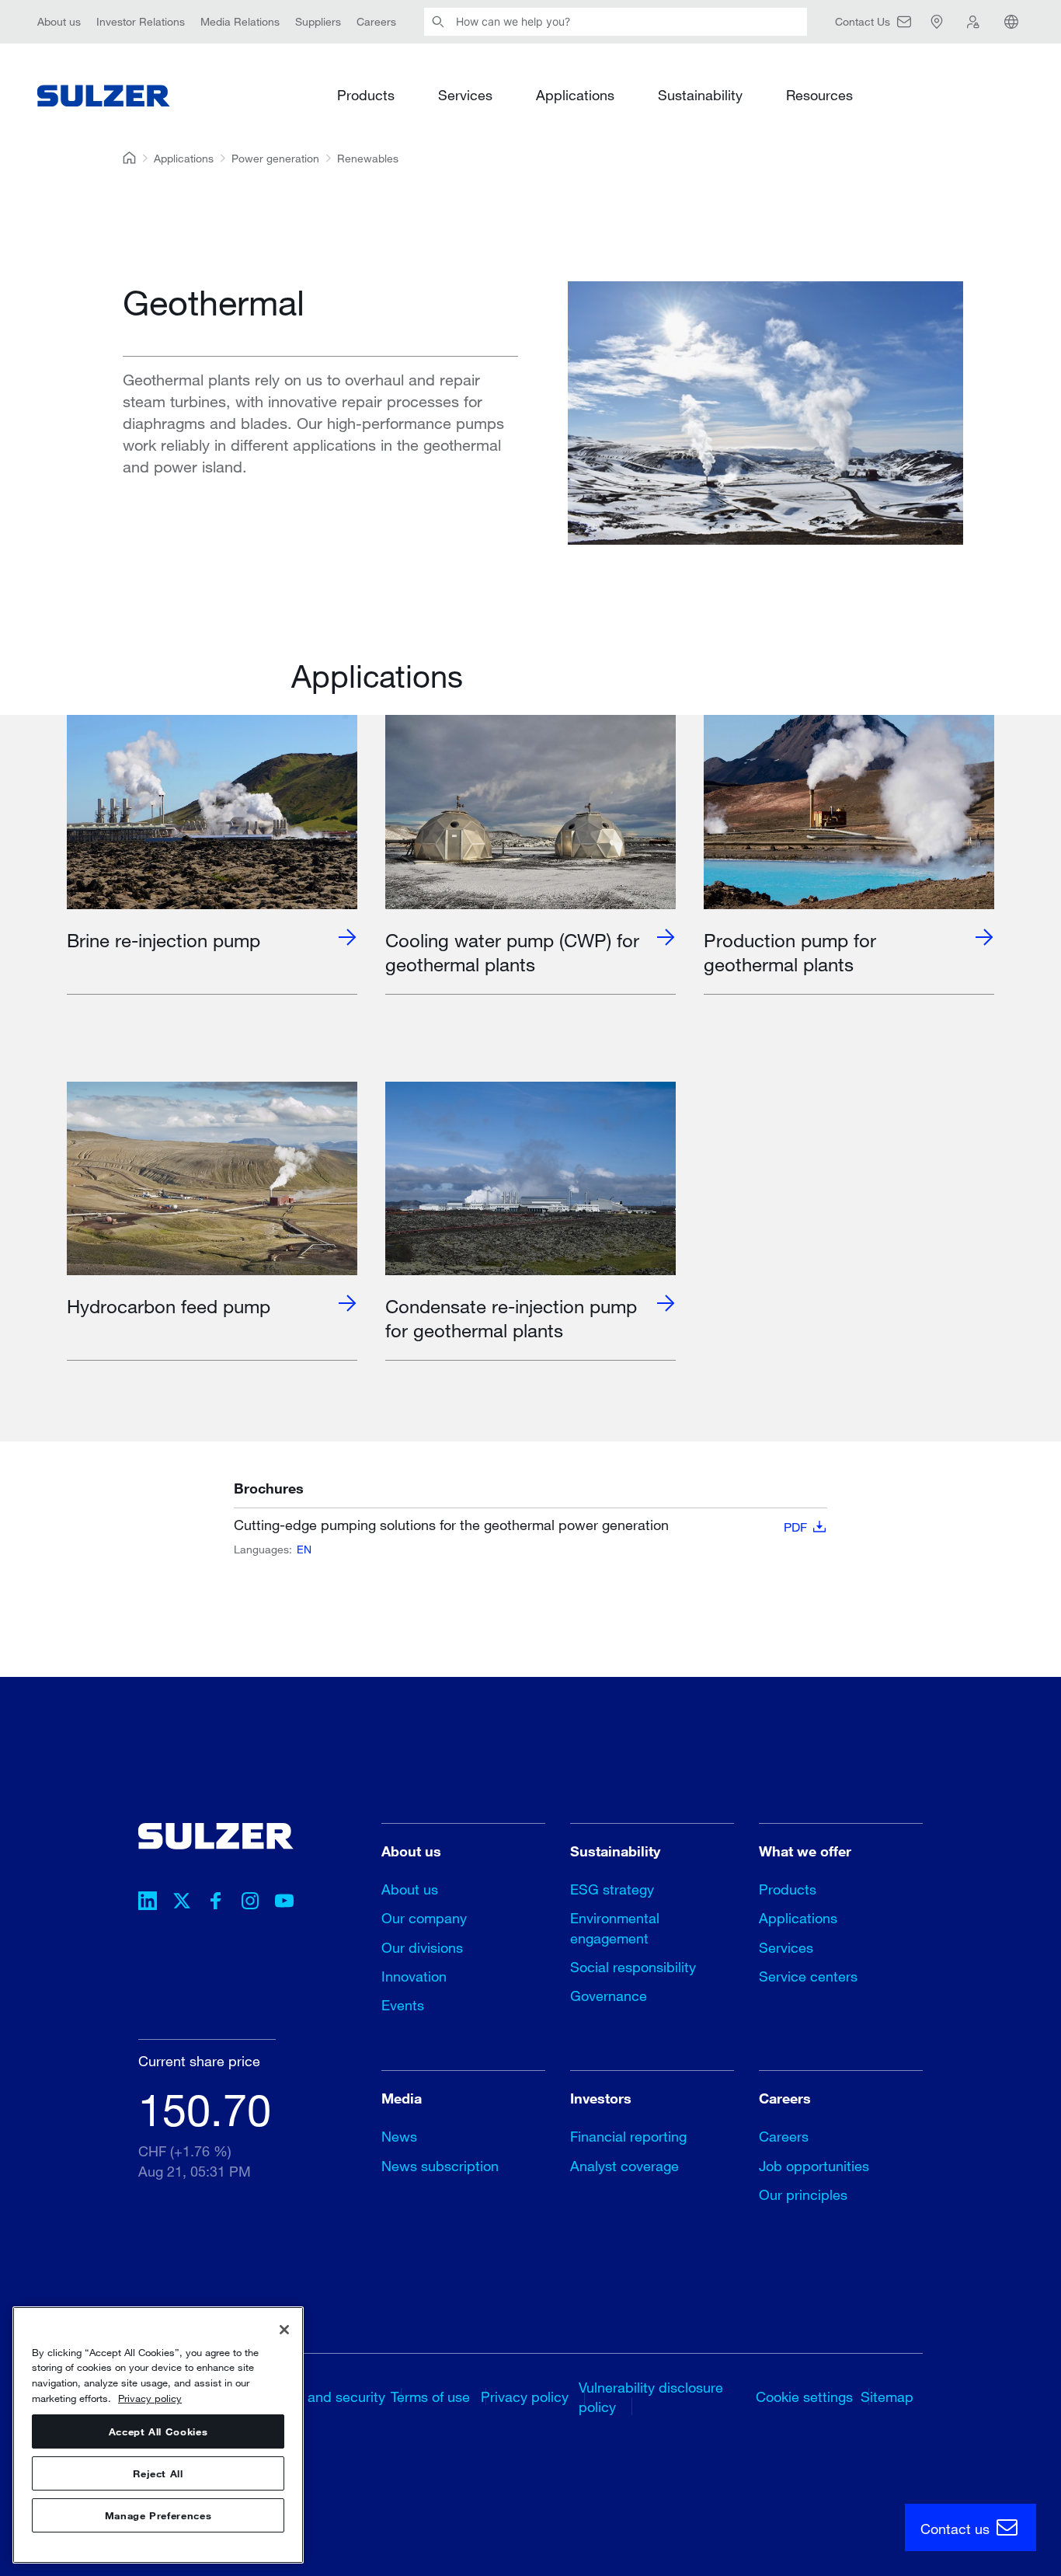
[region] (158, 2435)
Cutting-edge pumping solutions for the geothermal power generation (520, 1525)
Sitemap (887, 2396)
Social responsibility (633, 1967)
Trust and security (329, 2396)
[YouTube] (284, 1903)
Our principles (803, 2194)
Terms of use (430, 2396)
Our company (424, 1918)
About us (59, 21)
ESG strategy (612, 1889)
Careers (376, 21)
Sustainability (700, 95)
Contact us (957, 2529)
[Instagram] (250, 1903)
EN (304, 1549)
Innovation (414, 1976)
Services (465, 95)
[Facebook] (216, 1903)
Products (366, 95)
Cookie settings (804, 2396)
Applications (575, 95)
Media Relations (240, 21)
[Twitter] (182, 1903)
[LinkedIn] (148, 1903)
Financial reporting (628, 2136)
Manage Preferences (158, 2515)
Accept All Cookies (158, 2431)
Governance (609, 1996)
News (399, 2136)
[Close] (284, 2330)
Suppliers (318, 21)
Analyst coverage (624, 2166)
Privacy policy (525, 2396)
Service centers (808, 1976)
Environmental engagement (615, 1928)
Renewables (368, 158)
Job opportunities (814, 2166)
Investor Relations (141, 21)
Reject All (158, 2473)
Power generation (275, 158)
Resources (819, 95)
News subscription (440, 2166)
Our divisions (422, 1947)
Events (403, 2005)
